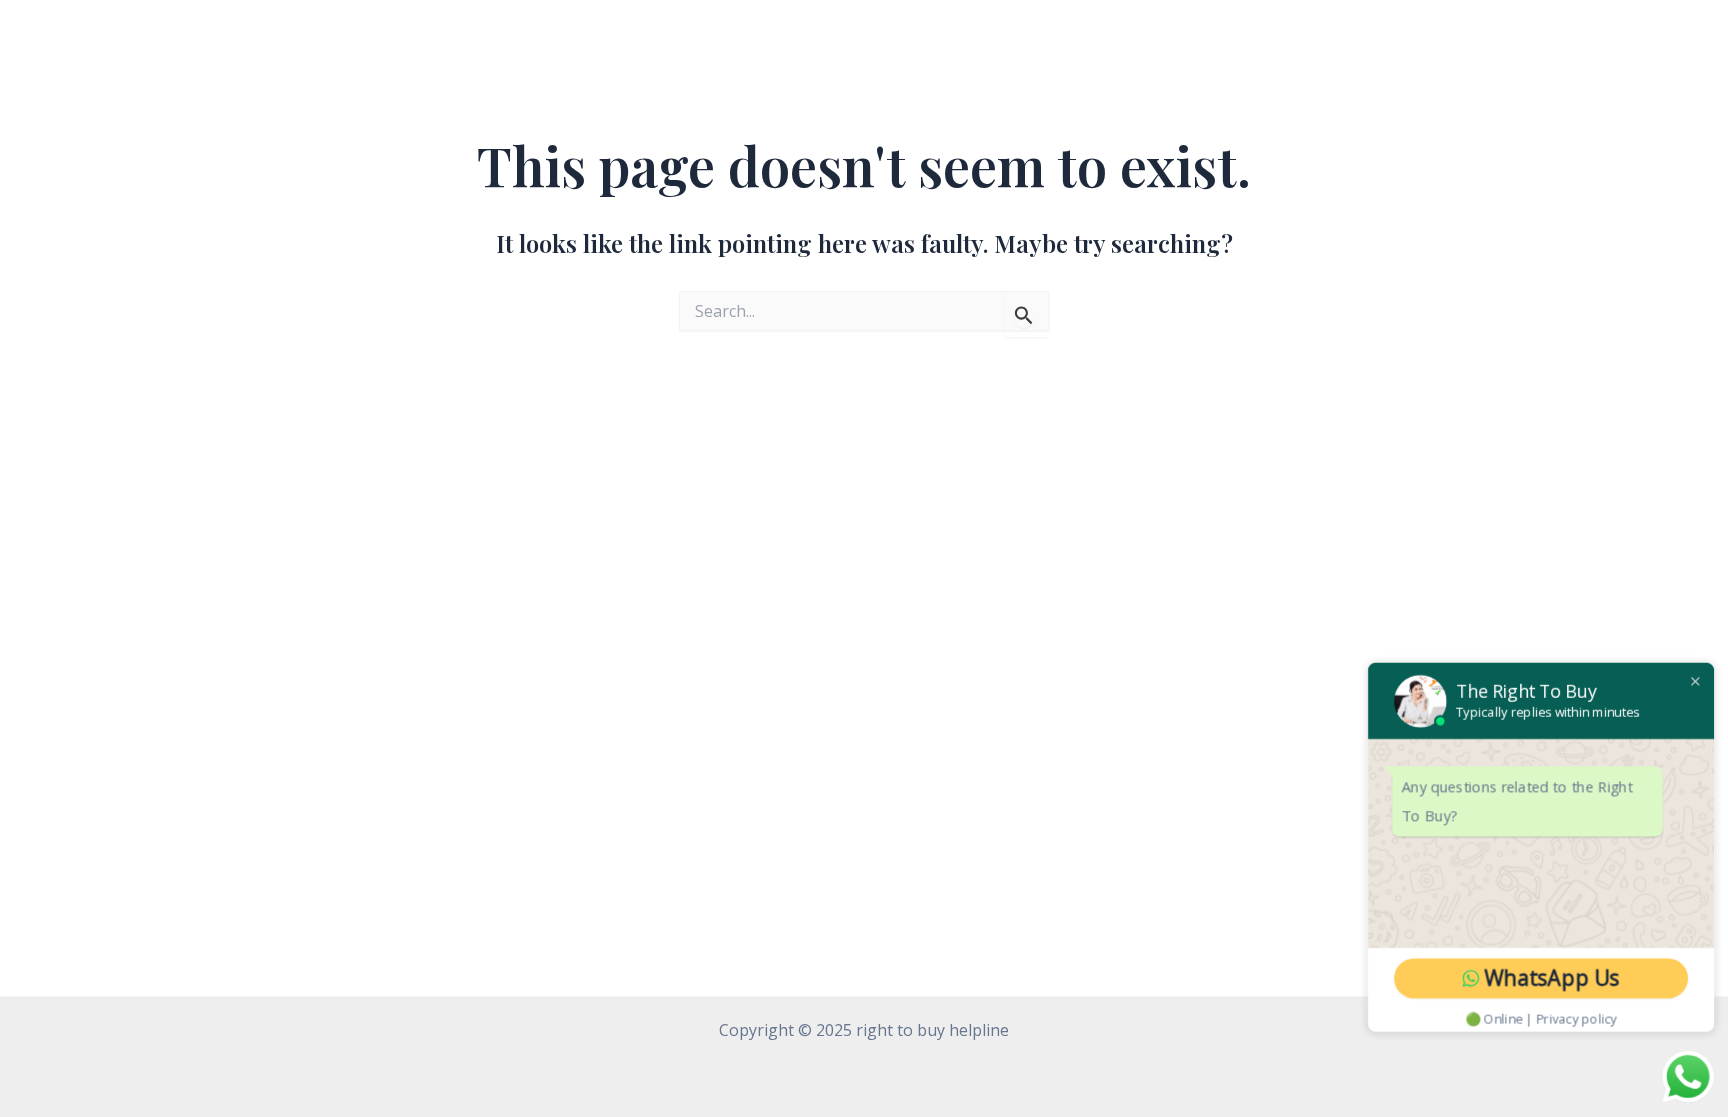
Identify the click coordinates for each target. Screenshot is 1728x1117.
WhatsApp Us (1556, 980)
